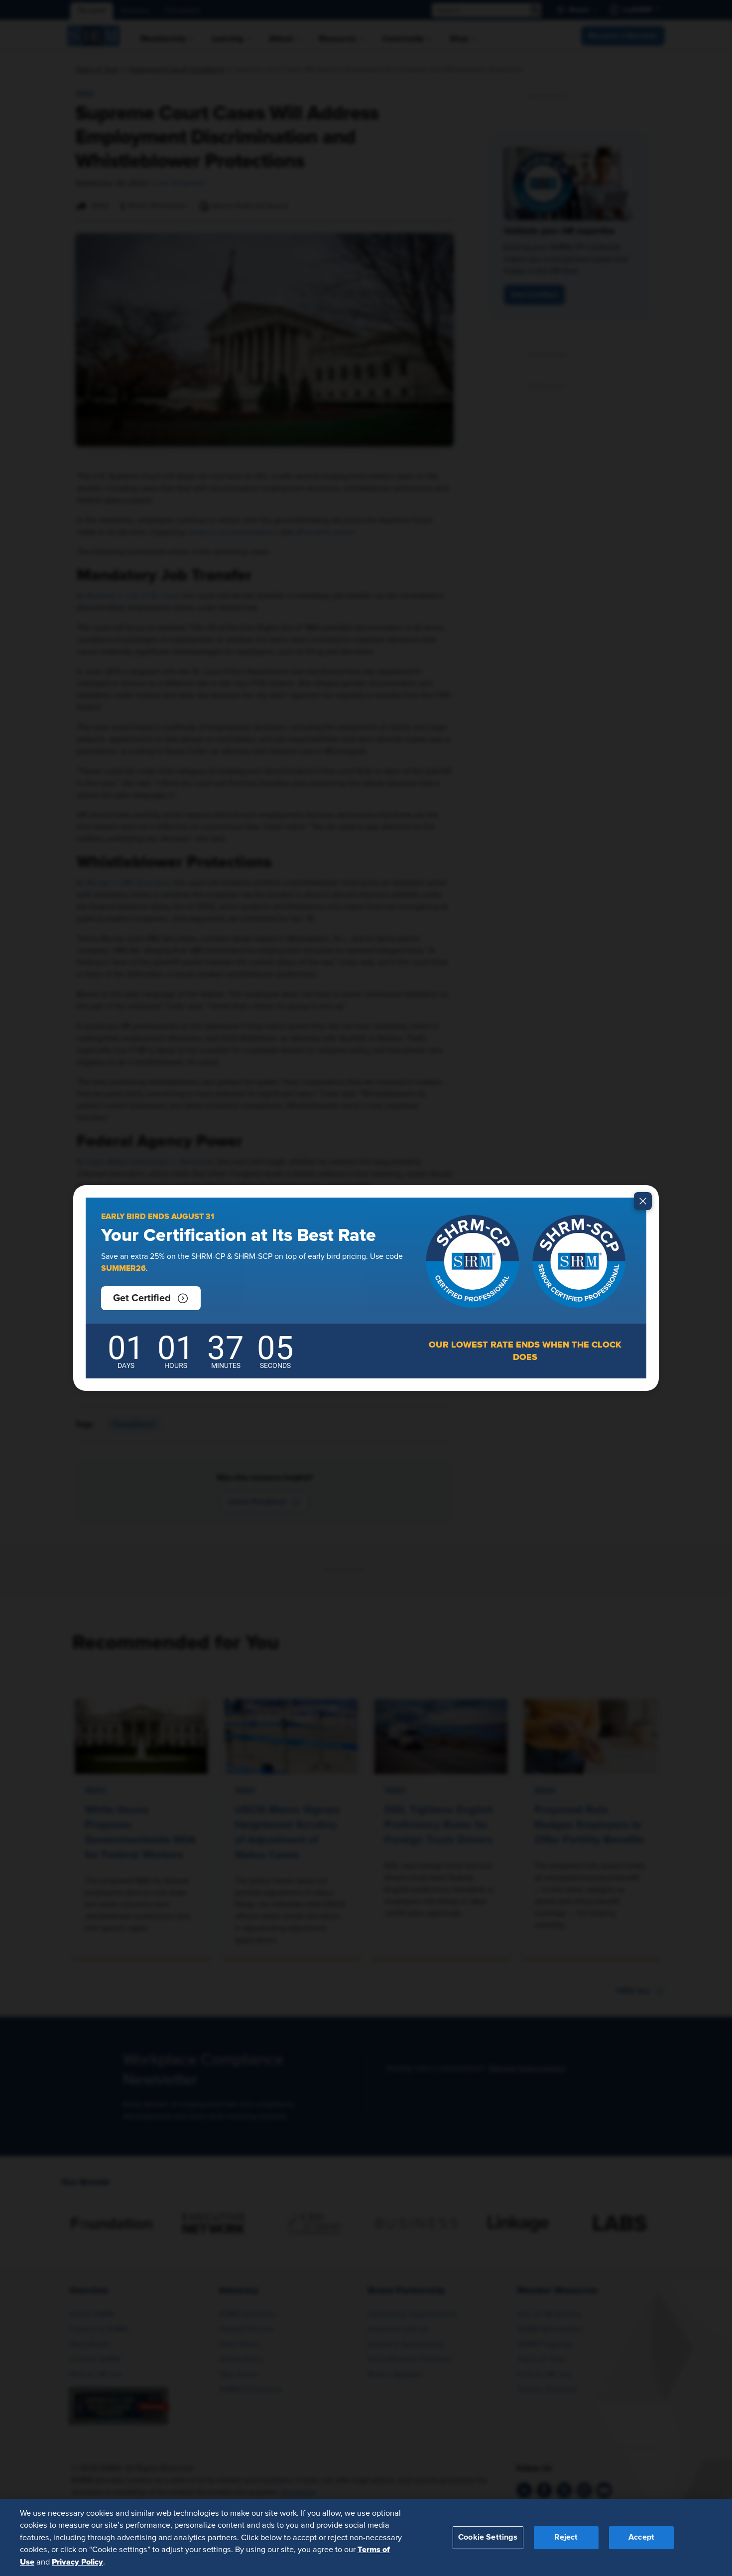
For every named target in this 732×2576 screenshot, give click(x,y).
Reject (566, 2537)
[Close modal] (643, 1201)
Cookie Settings (488, 2537)
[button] (151, 1298)
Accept (641, 2537)
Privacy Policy (77, 2562)
